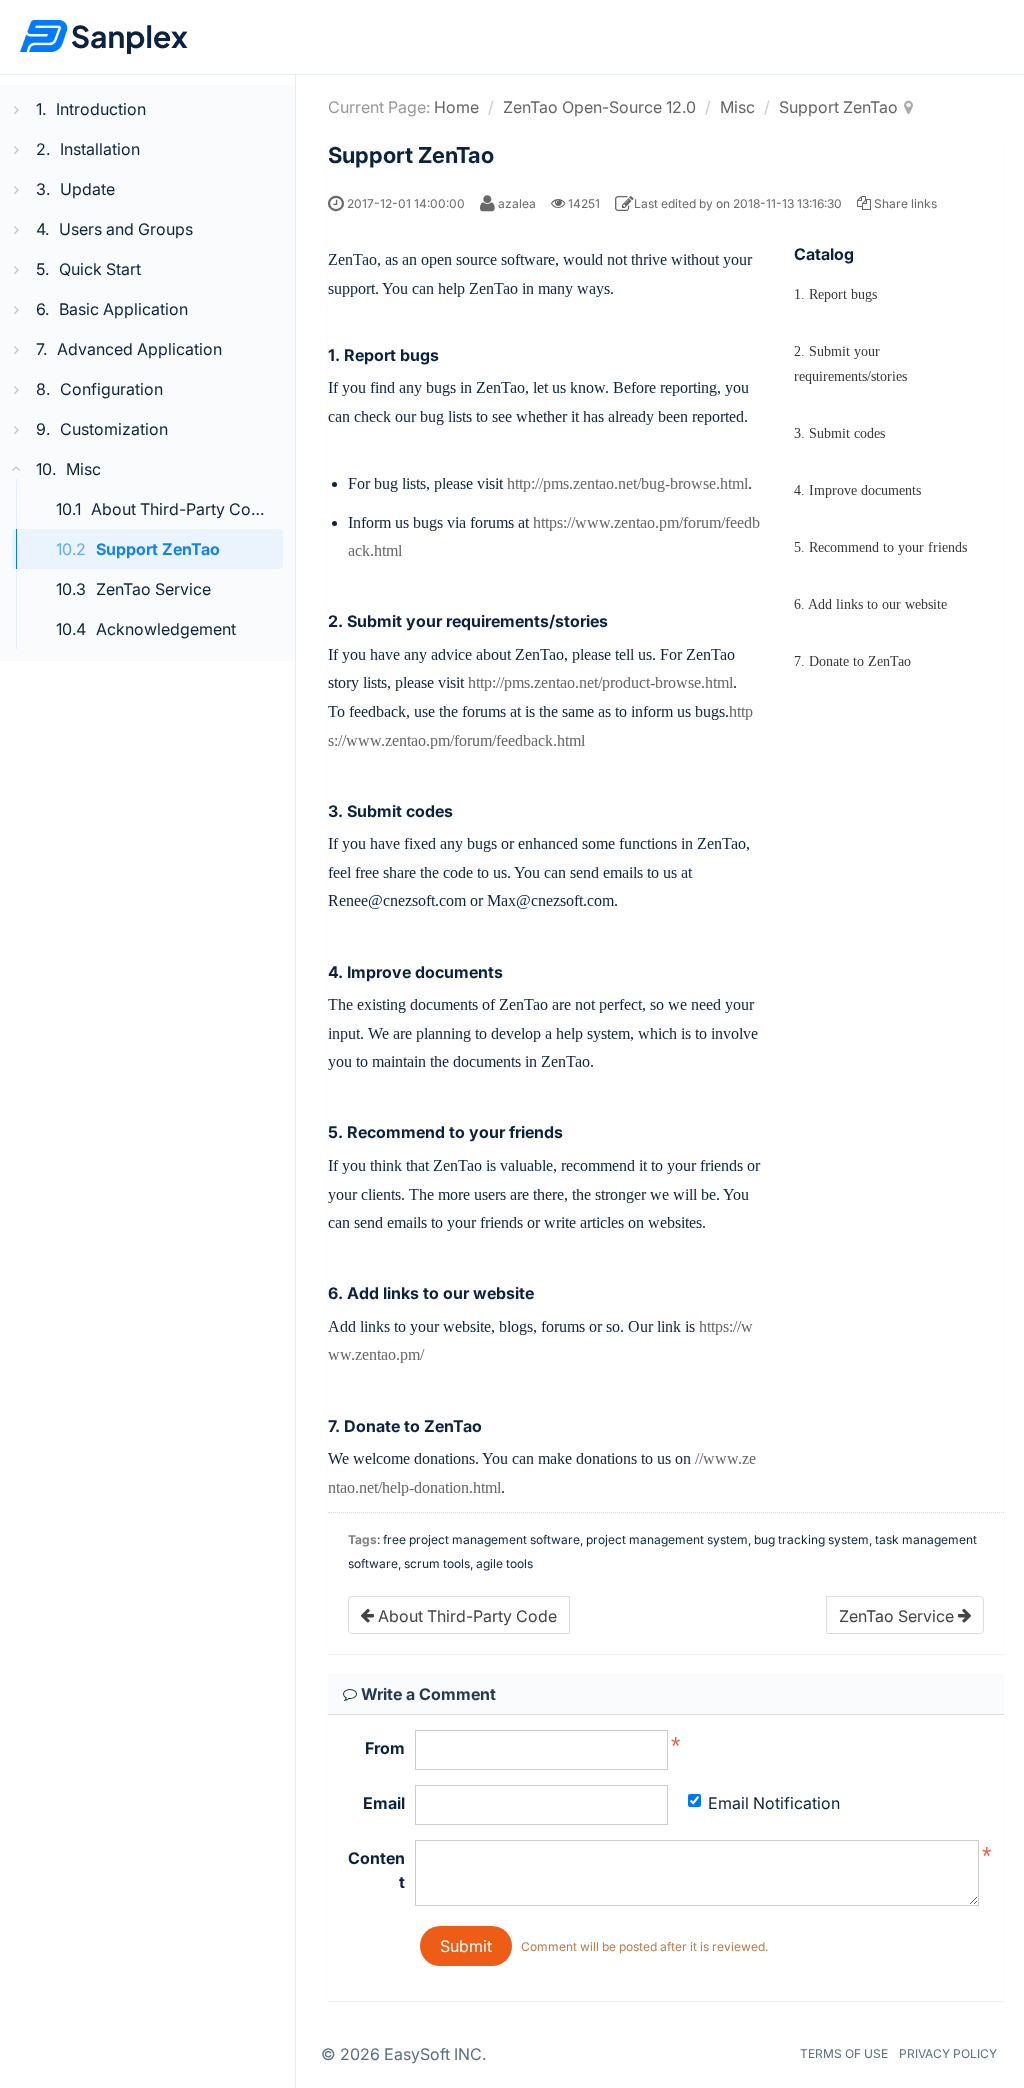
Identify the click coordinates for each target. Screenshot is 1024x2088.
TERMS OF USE (844, 2053)
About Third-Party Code (180, 509)
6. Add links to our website (870, 604)
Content (376, 1870)
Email (384, 1803)
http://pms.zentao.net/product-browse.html (600, 682)
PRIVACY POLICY (948, 2053)
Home (456, 107)
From (385, 1748)
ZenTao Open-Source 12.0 (599, 107)
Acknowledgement (166, 629)
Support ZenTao (158, 549)
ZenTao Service (153, 589)
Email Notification (774, 1803)
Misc (737, 107)
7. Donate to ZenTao (852, 661)
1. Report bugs (835, 294)
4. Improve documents (857, 490)
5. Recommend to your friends (880, 547)
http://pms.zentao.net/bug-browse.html (627, 483)
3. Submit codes (839, 433)
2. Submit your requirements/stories (850, 364)
